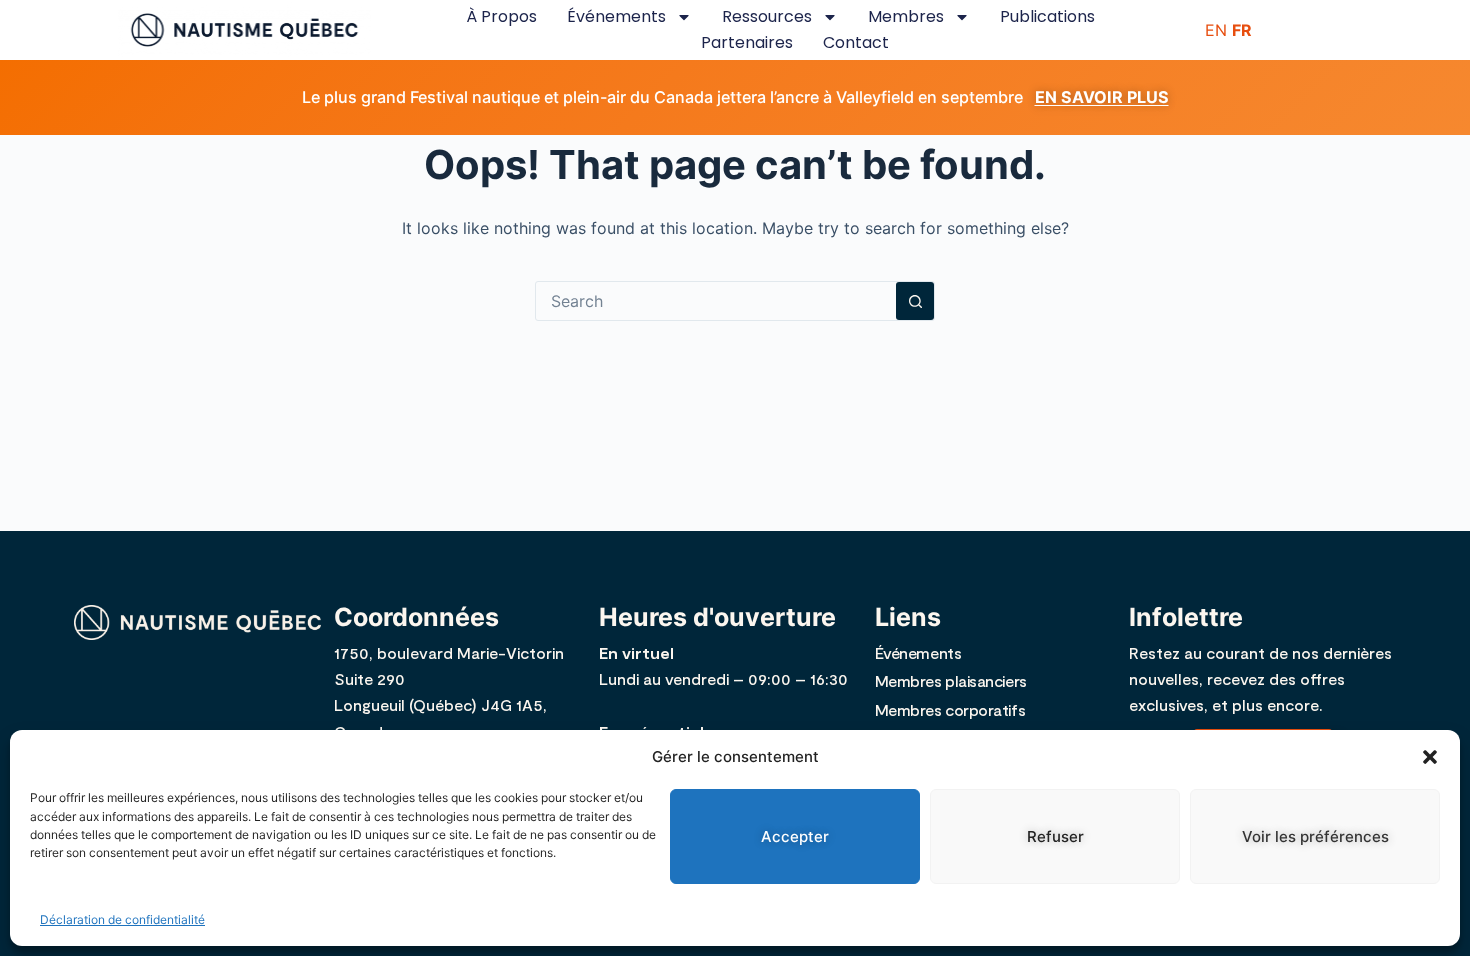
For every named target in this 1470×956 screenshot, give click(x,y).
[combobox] (716, 301)
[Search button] (915, 301)
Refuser (1055, 836)
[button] (1430, 757)
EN (1216, 30)
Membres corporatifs (950, 709)
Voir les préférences (1315, 836)
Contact (856, 42)
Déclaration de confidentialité (122, 919)
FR (1242, 30)
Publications (1047, 16)
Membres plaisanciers (951, 680)
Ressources (767, 16)
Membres (906, 16)
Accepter (795, 836)
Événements (616, 16)
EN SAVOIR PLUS (1102, 97)
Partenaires (747, 42)
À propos (501, 16)
